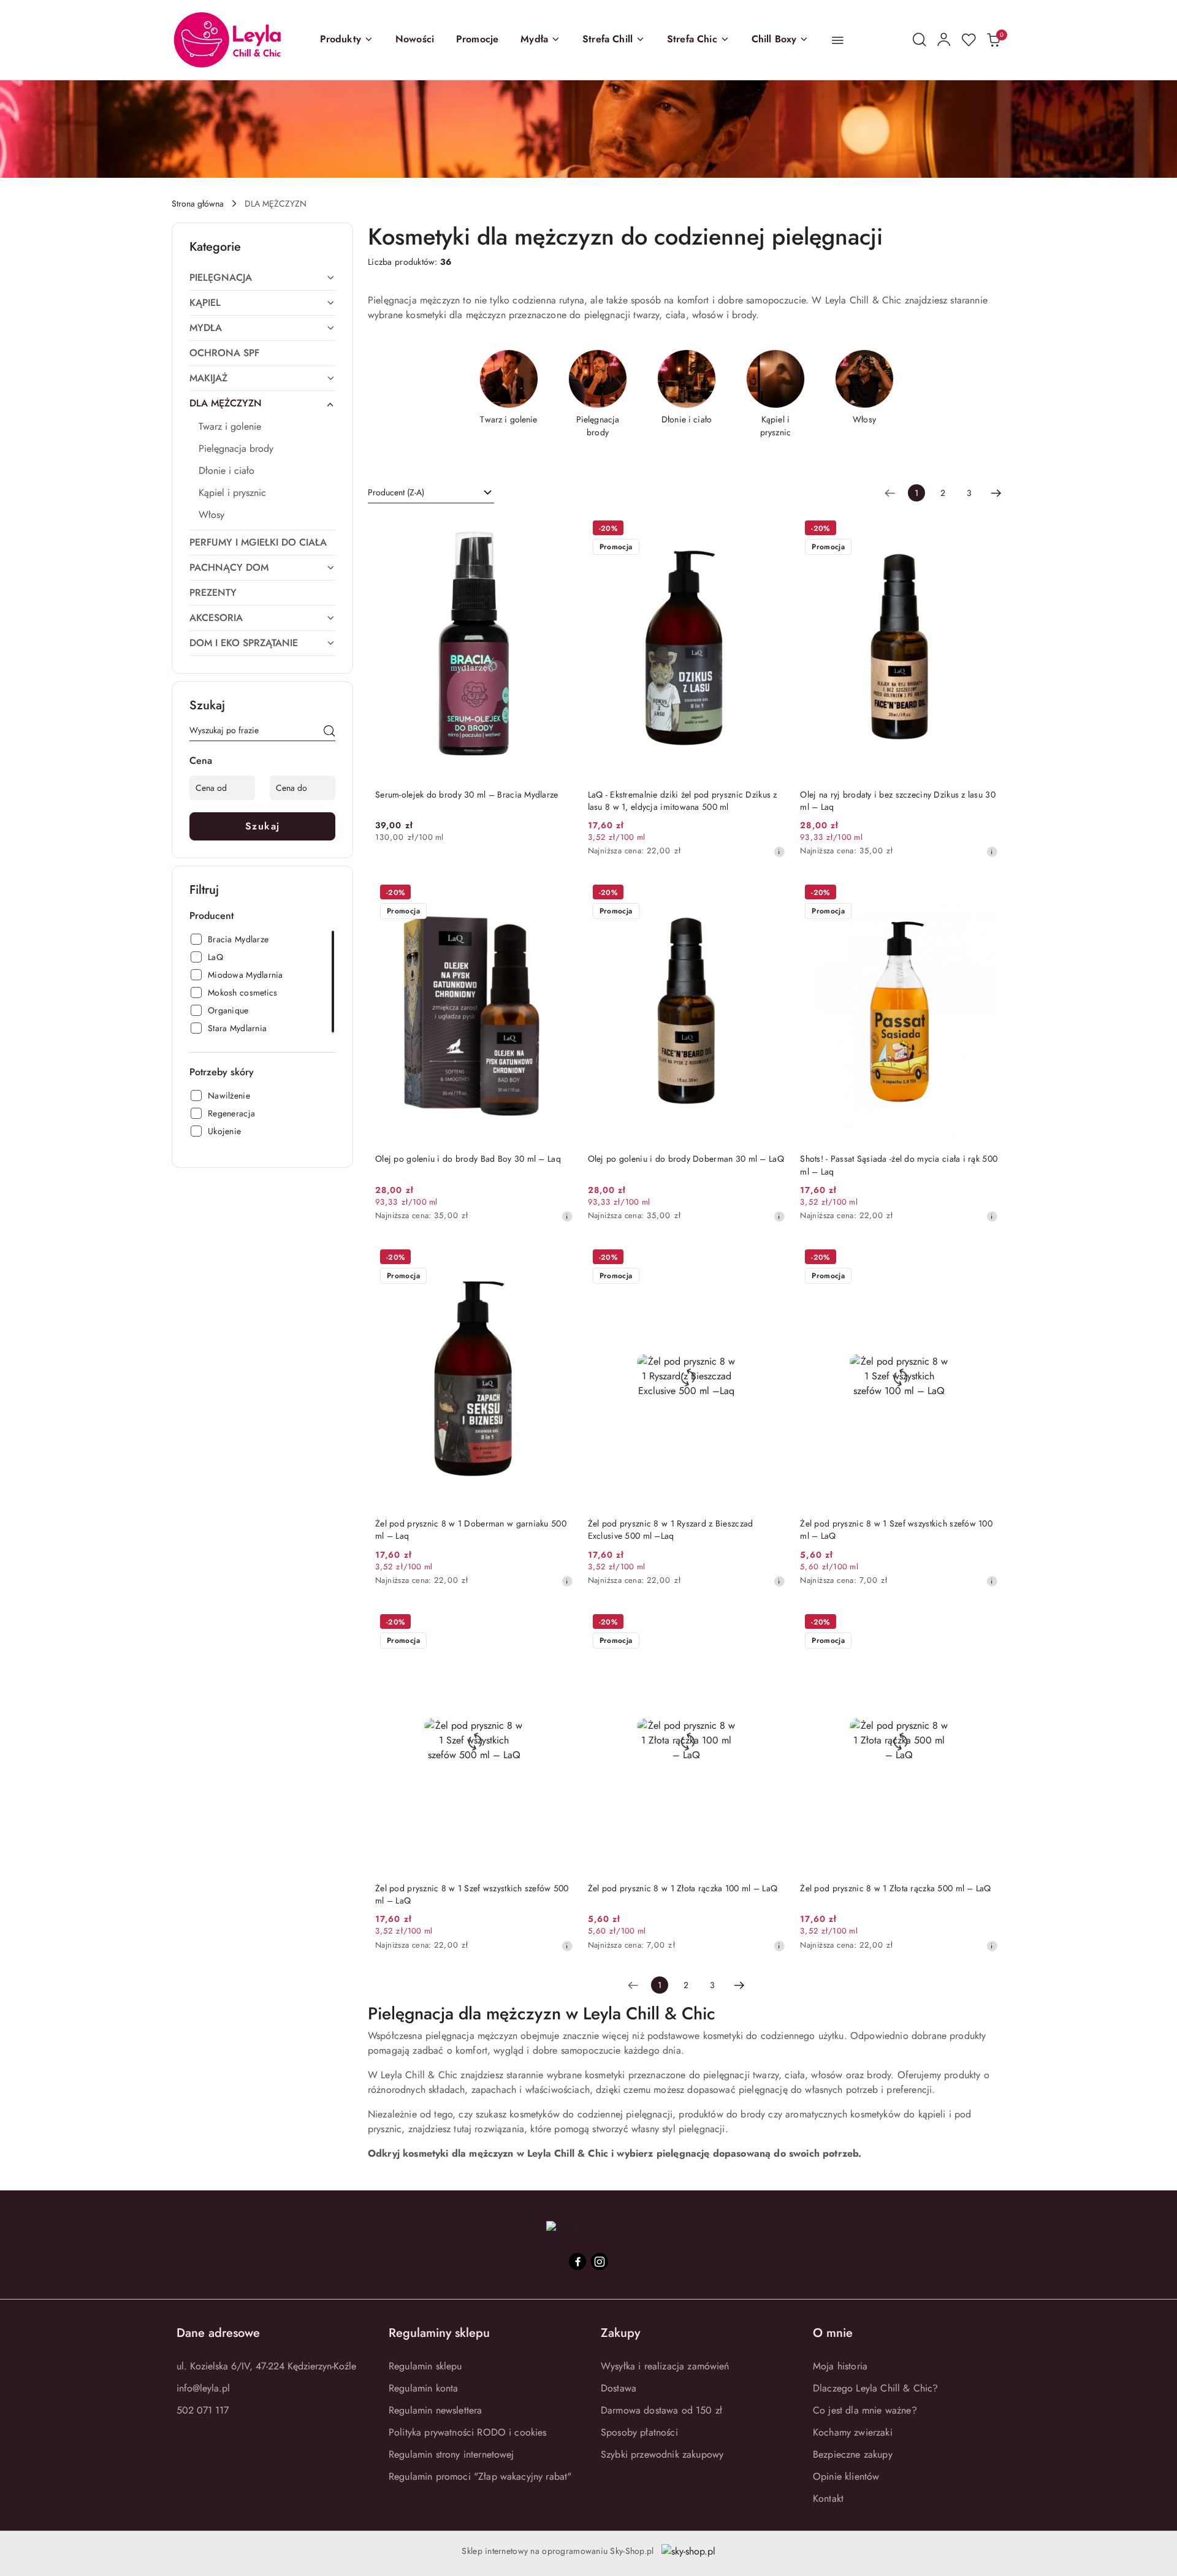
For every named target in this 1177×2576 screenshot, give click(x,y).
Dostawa (619, 2388)
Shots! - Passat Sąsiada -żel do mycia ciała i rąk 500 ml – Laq (899, 1165)
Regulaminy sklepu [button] (439, 2333)
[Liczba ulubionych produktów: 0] (969, 40)
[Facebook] (577, 2262)
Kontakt (828, 2498)
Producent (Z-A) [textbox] (396, 492)
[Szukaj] (329, 733)
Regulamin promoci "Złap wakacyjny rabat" (480, 2476)
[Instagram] (600, 2262)
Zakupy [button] (620, 2333)
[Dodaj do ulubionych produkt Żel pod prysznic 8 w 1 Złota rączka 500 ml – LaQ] (984, 1623)
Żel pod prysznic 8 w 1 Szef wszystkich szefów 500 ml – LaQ (472, 1894)
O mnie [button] (833, 2333)
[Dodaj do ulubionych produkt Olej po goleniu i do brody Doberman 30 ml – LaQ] (771, 894)
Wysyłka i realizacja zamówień (665, 2366)
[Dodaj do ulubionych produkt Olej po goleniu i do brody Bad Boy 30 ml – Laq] (559, 894)
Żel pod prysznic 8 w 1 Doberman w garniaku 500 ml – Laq (471, 1530)
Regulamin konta (423, 2388)
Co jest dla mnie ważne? (865, 2410)
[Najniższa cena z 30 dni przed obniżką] (779, 852)
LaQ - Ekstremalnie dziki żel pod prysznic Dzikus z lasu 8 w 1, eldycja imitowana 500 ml (683, 801)
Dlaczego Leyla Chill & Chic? (875, 2388)
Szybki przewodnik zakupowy (662, 2454)
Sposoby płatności (639, 2432)
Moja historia (840, 2366)
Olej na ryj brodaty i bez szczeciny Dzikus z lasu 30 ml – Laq (898, 801)
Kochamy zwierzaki (853, 2432)
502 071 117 (203, 2410)
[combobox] (431, 493)
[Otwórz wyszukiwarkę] (920, 40)
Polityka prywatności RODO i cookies (468, 2432)
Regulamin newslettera (435, 2410)
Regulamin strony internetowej (451, 2454)
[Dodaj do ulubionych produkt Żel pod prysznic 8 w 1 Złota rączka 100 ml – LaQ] (771, 1623)
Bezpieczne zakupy (853, 2454)
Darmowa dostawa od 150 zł (661, 2410)
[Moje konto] (944, 40)
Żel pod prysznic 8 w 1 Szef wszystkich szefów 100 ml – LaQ (896, 1530)
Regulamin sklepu (425, 2366)
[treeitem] (262, 278)
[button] (347, 40)
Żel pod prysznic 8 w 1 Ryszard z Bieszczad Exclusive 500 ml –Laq (671, 1530)
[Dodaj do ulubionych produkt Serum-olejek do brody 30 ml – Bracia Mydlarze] (559, 530)
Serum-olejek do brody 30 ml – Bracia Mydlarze (467, 795)
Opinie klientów (846, 2476)
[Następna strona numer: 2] (996, 493)
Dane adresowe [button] (218, 2333)
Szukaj (263, 826)
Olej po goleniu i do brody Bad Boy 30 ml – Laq (468, 1159)
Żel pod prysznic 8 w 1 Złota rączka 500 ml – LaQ (895, 1888)
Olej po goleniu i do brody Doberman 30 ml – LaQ (686, 1159)
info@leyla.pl (203, 2388)
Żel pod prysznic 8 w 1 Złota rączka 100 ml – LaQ (683, 1888)
